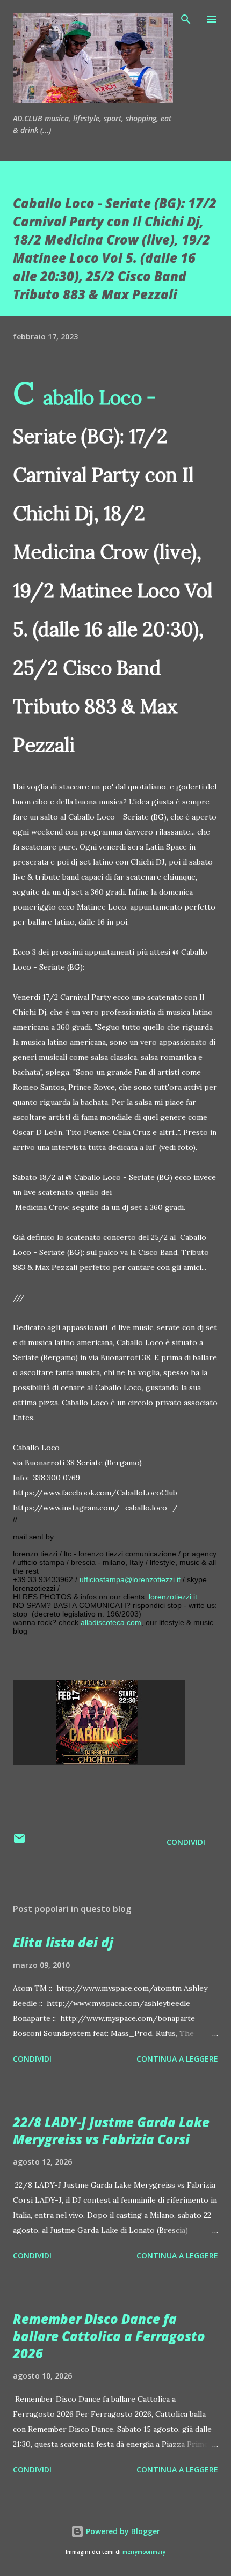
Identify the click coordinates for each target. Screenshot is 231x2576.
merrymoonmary (144, 2552)
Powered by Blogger (122, 2531)
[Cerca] (186, 19)
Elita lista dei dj (63, 1942)
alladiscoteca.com (111, 1622)
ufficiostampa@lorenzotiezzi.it (130, 1579)
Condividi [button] (186, 1842)
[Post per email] (19, 1842)
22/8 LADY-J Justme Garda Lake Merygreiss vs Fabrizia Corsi (111, 2131)
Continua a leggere (177, 2059)
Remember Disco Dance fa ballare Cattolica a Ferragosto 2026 (109, 2336)
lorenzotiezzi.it (173, 1597)
